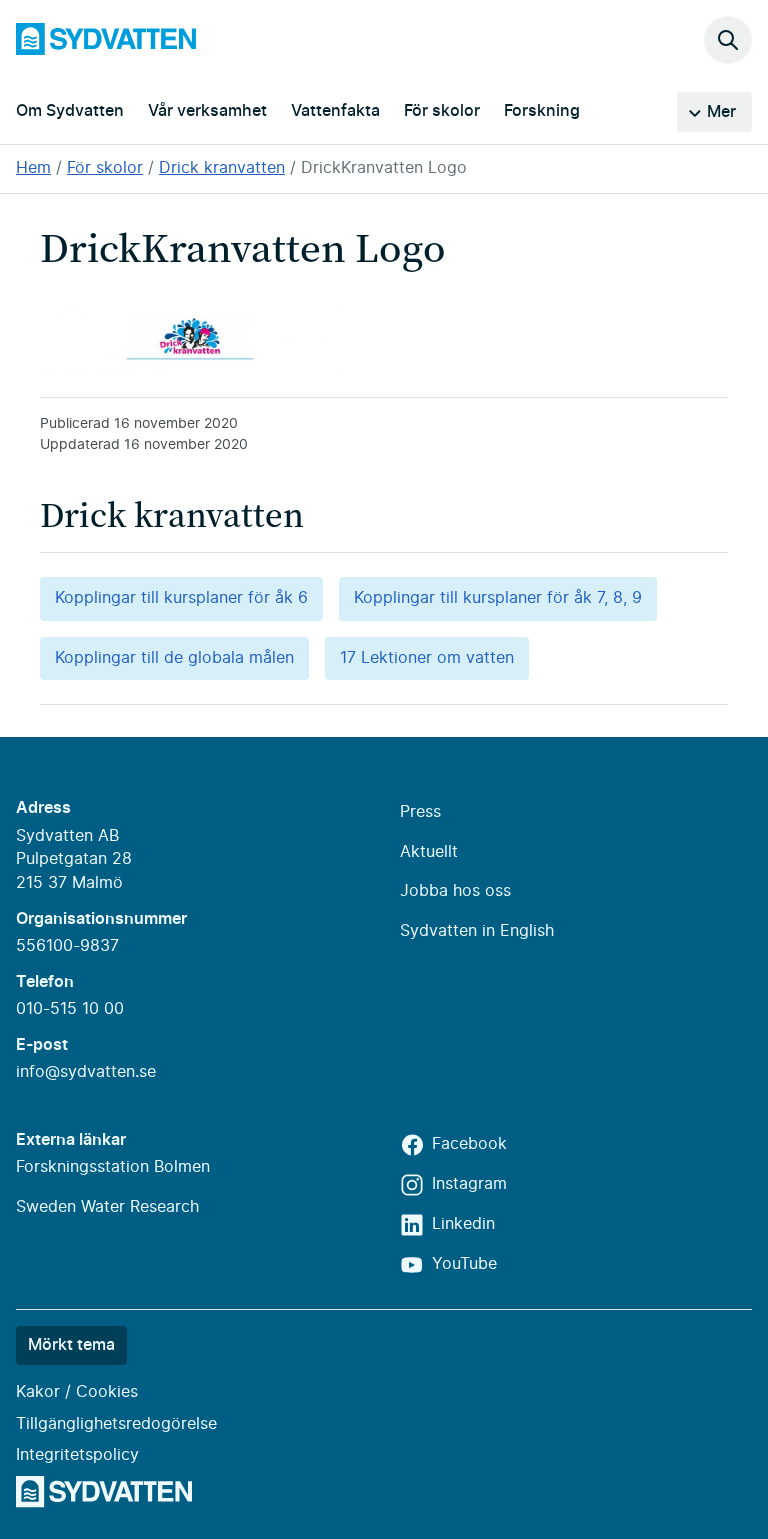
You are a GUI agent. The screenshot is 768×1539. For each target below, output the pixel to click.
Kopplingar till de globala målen (174, 658)
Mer (721, 112)
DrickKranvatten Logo (384, 168)
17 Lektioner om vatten (427, 658)
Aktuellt (429, 852)
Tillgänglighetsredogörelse (116, 1424)
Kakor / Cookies (77, 1392)
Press (420, 812)
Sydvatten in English (477, 931)
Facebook (469, 1144)
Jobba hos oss (455, 891)
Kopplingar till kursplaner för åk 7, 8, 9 (498, 598)
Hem (33, 168)
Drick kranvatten (222, 168)
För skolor (442, 111)
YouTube (464, 1264)
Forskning (542, 111)
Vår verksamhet (207, 111)
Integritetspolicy (77, 1455)
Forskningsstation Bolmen (113, 1167)
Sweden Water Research (107, 1207)
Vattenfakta (335, 111)
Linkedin (463, 1224)
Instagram (469, 1184)
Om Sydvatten (70, 111)
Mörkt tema (71, 1345)
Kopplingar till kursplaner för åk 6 (181, 598)
